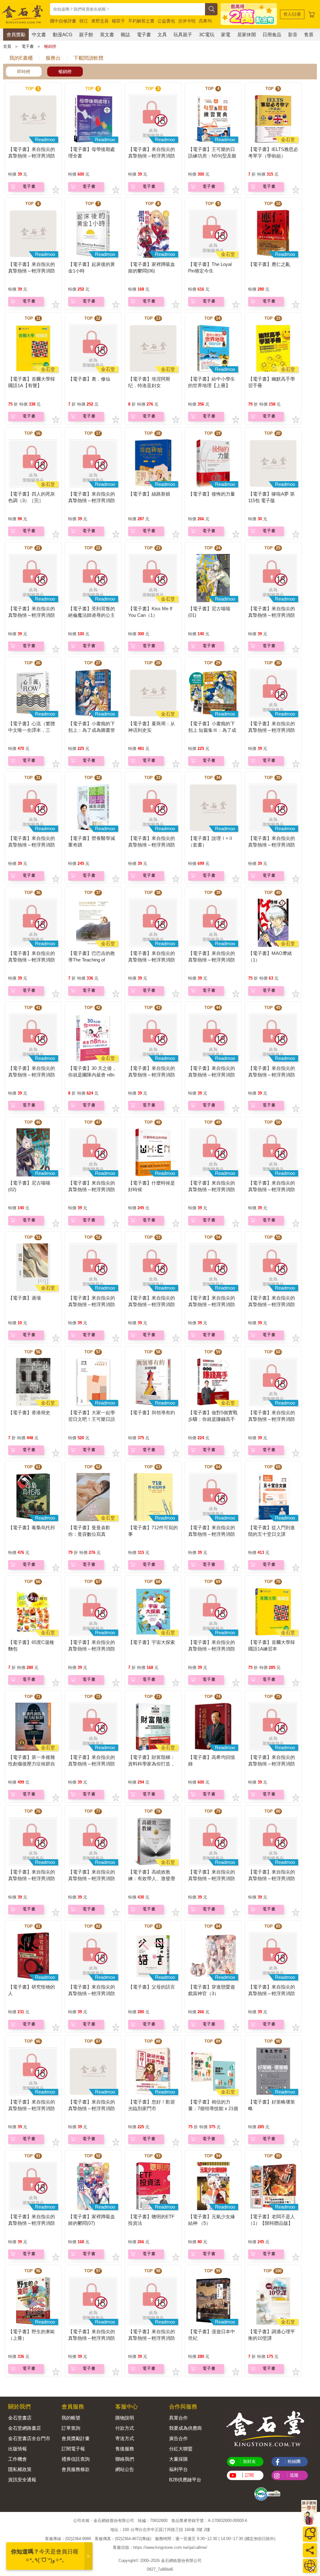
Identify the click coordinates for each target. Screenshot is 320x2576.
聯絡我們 (125, 2459)
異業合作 (178, 2418)
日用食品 (272, 35)
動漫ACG (63, 35)
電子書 (144, 35)
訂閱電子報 (73, 2449)
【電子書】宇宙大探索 (152, 1642)
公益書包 (166, 21)
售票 (309, 35)
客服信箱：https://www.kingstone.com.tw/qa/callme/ (160, 2547)
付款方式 (125, 2428)
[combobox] (127, 9)
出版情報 (17, 2449)
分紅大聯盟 (181, 2449)
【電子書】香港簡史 (29, 1413)
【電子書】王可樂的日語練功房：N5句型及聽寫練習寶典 (212, 156)
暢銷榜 (50, 46)
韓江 (84, 21)
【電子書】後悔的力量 (212, 494)
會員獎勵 (16, 35)
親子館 (86, 35)
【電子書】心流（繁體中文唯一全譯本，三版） (32, 730)
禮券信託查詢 (76, 2459)
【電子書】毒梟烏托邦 (32, 1528)
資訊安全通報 (22, 2480)
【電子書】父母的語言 (152, 1987)
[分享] (310, 2550)
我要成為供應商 (185, 2428)
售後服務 (125, 2449)
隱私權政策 (20, 2469)
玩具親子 (183, 35)
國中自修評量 (63, 21)
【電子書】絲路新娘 (149, 494)
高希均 (205, 21)
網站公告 (125, 2469)
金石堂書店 (20, 2418)
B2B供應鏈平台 (185, 2480)
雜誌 (125, 35)
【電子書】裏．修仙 (89, 379)
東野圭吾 (100, 21)
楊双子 (118, 21)
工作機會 (17, 2459)
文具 (162, 35)
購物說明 (125, 2418)
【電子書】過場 (25, 1298)
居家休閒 (247, 35)
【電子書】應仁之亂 (269, 264)
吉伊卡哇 (187, 21)
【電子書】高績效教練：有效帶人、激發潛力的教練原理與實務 (152, 1878)
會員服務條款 (76, 2469)
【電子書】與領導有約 (152, 1413)
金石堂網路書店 (25, 2428)
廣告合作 (178, 2438)
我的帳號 (71, 2418)
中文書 (39, 35)
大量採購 (178, 2459)
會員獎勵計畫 (76, 2438)
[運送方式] (310, 2566)
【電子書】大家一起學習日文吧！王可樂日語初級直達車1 (92, 1419)
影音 (293, 35)
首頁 (7, 46)
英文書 (107, 35)
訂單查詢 (71, 2428)
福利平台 (178, 2469)
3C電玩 (207, 35)
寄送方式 (125, 2438)
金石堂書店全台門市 (29, 2438)
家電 (226, 35)
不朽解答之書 (141, 21)
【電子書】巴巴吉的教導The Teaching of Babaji (92, 960)
